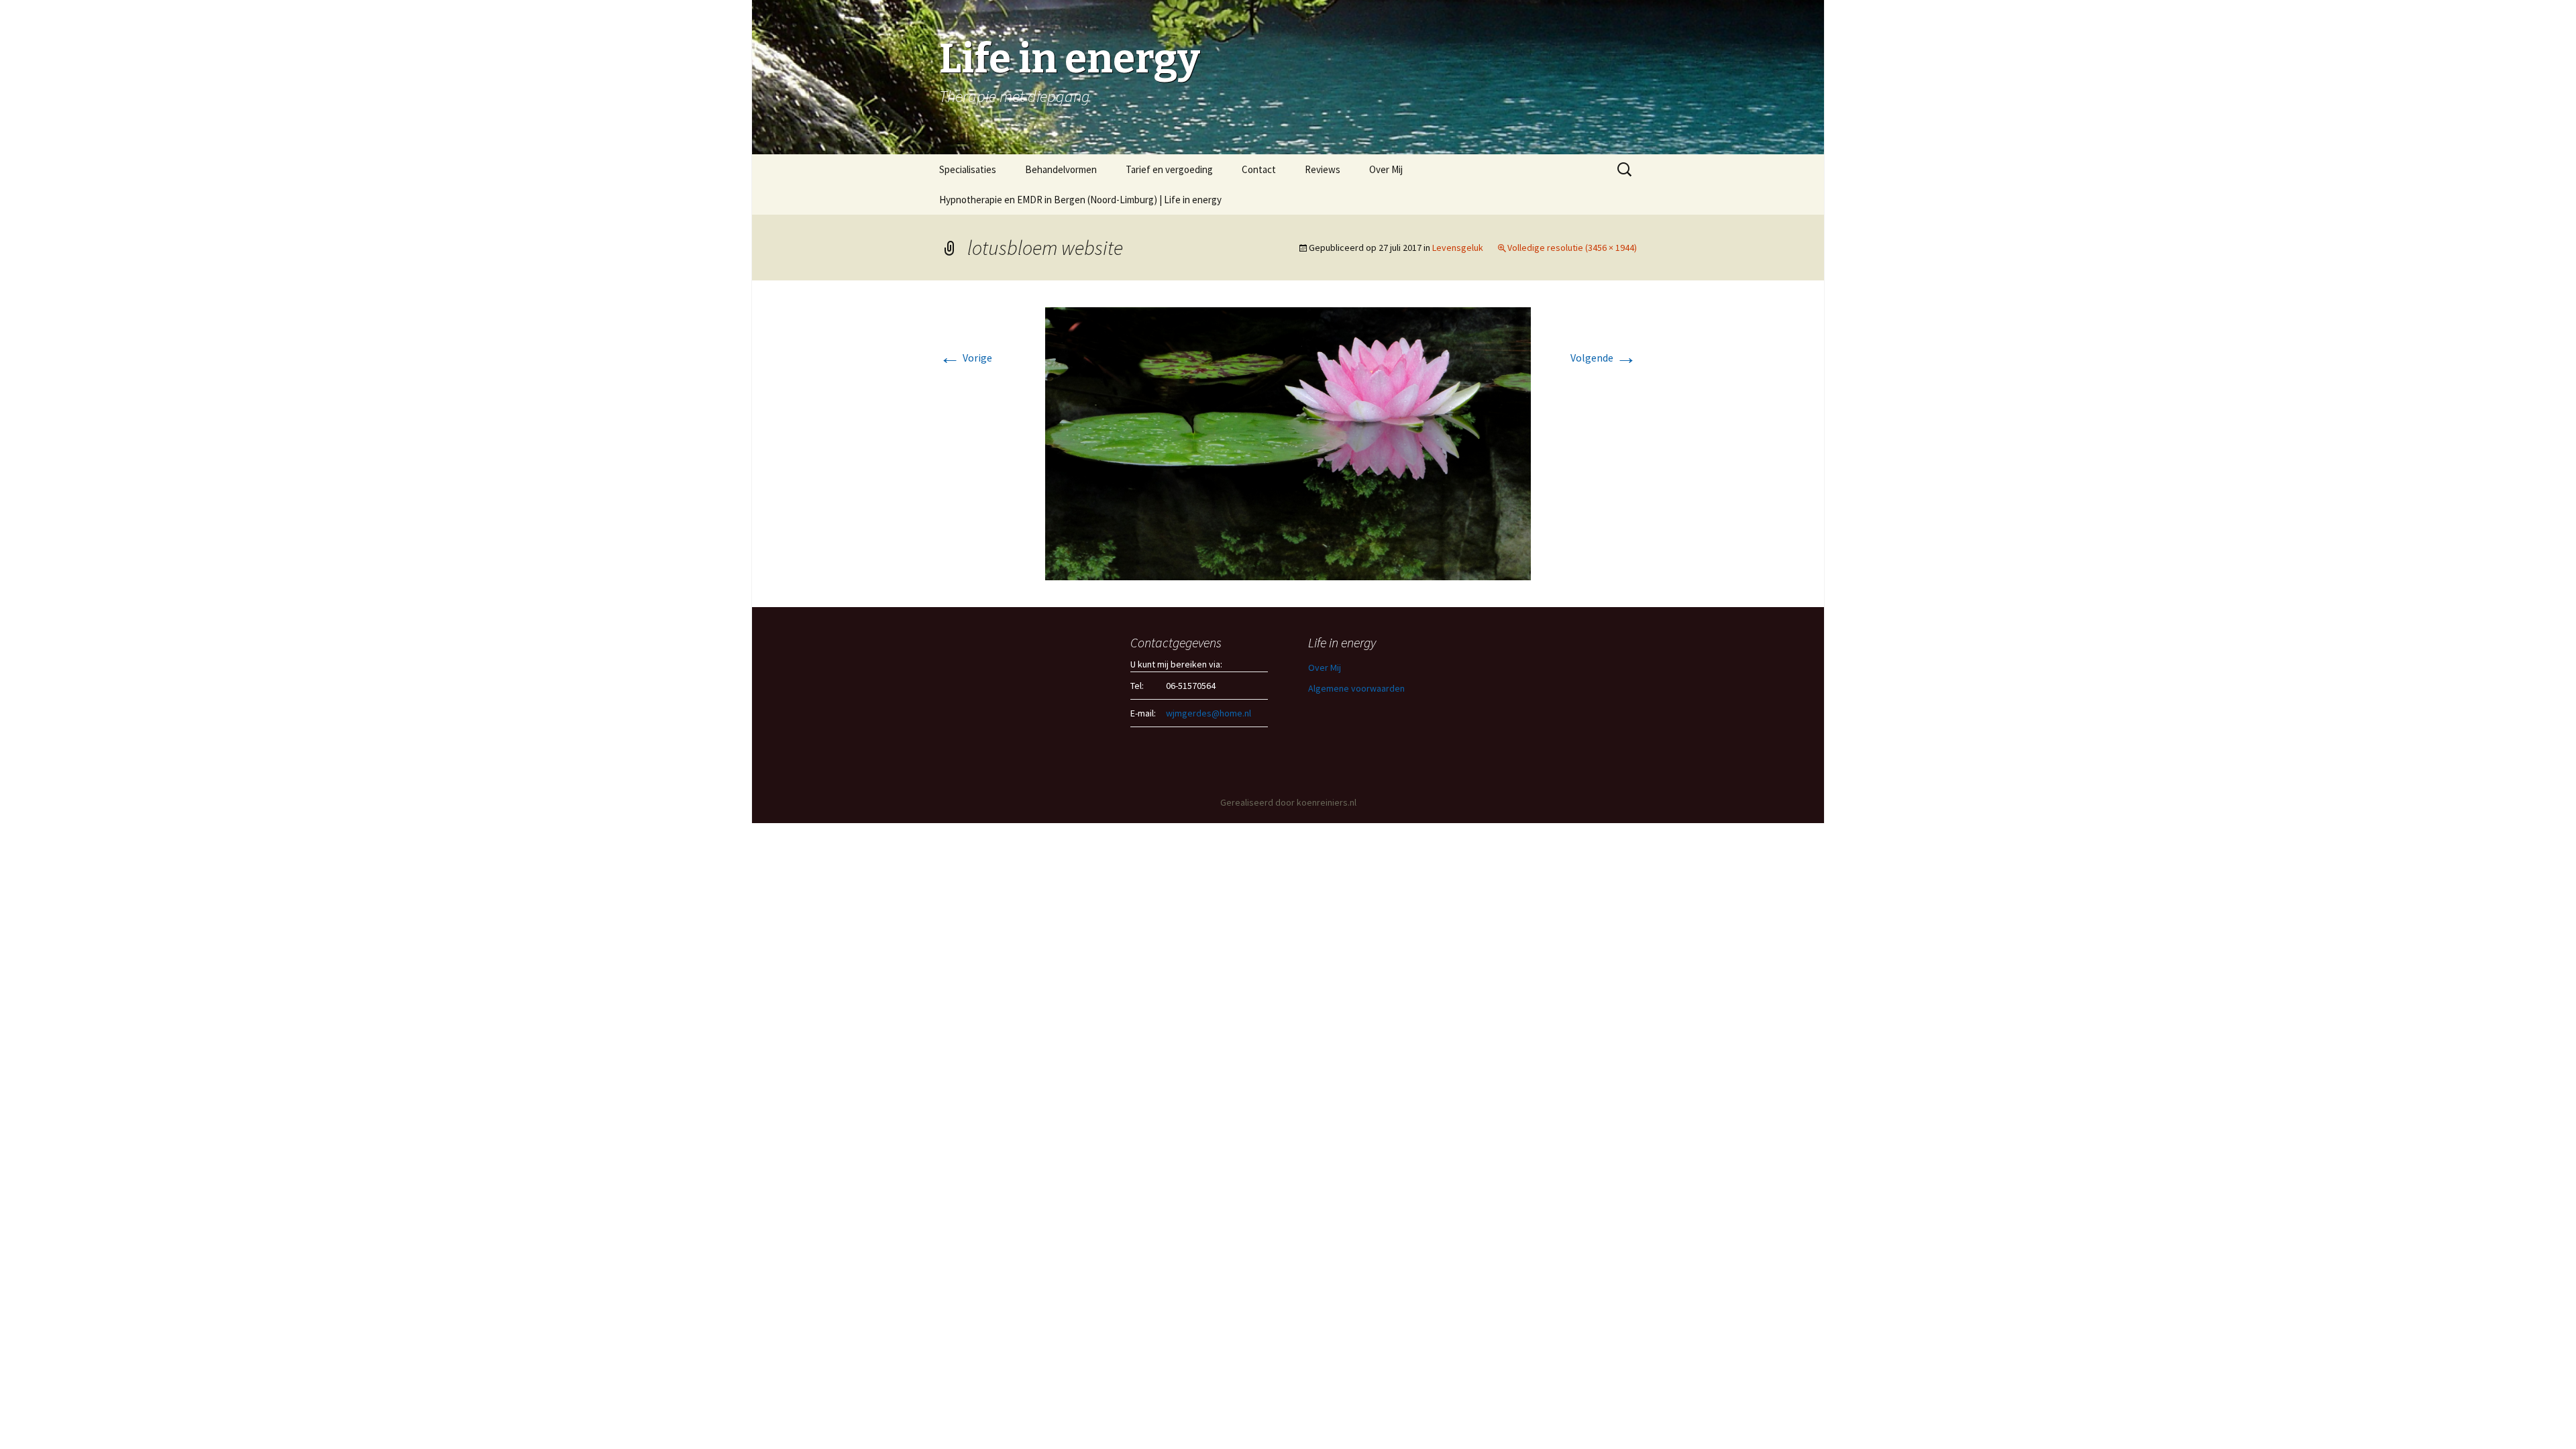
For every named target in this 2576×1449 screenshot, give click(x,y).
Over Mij (1386, 169)
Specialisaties (968, 169)
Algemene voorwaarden (1356, 688)
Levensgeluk (1458, 248)
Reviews (1323, 169)
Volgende (1604, 358)
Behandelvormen (1061, 169)
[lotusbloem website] (1288, 443)
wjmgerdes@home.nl (1209, 713)
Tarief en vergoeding (1169, 169)
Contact (1259, 169)
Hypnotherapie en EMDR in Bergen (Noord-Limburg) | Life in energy (1080, 200)
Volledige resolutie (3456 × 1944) (1572, 248)
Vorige (966, 358)
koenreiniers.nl (1327, 802)
